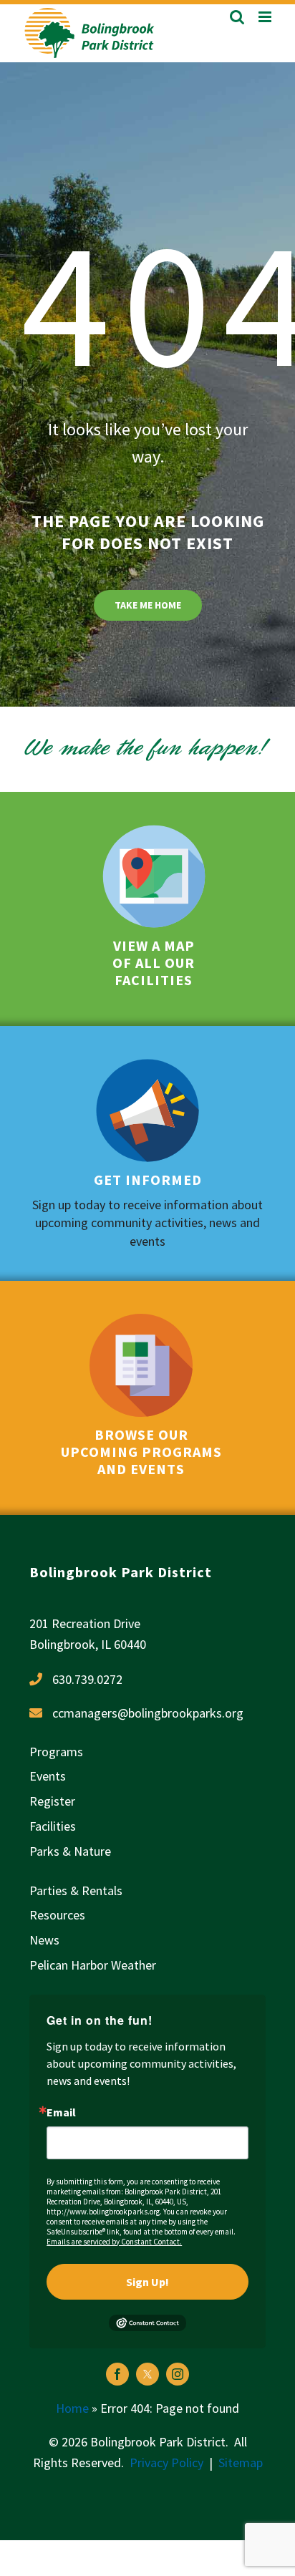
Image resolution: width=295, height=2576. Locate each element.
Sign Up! (147, 2282)
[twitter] (147, 2374)
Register (52, 1801)
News (44, 1940)
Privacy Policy (166, 2463)
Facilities (53, 1826)
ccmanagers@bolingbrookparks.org (148, 1713)
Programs (56, 1752)
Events (48, 1776)
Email (61, 2112)
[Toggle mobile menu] (266, 17)
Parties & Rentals (76, 1890)
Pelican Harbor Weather (93, 1965)
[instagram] (178, 2374)
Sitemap (241, 2463)
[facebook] (117, 2374)
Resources (57, 1915)
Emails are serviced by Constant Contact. (114, 2242)
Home (72, 2408)
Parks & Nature (70, 1851)
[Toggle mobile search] (237, 17)
